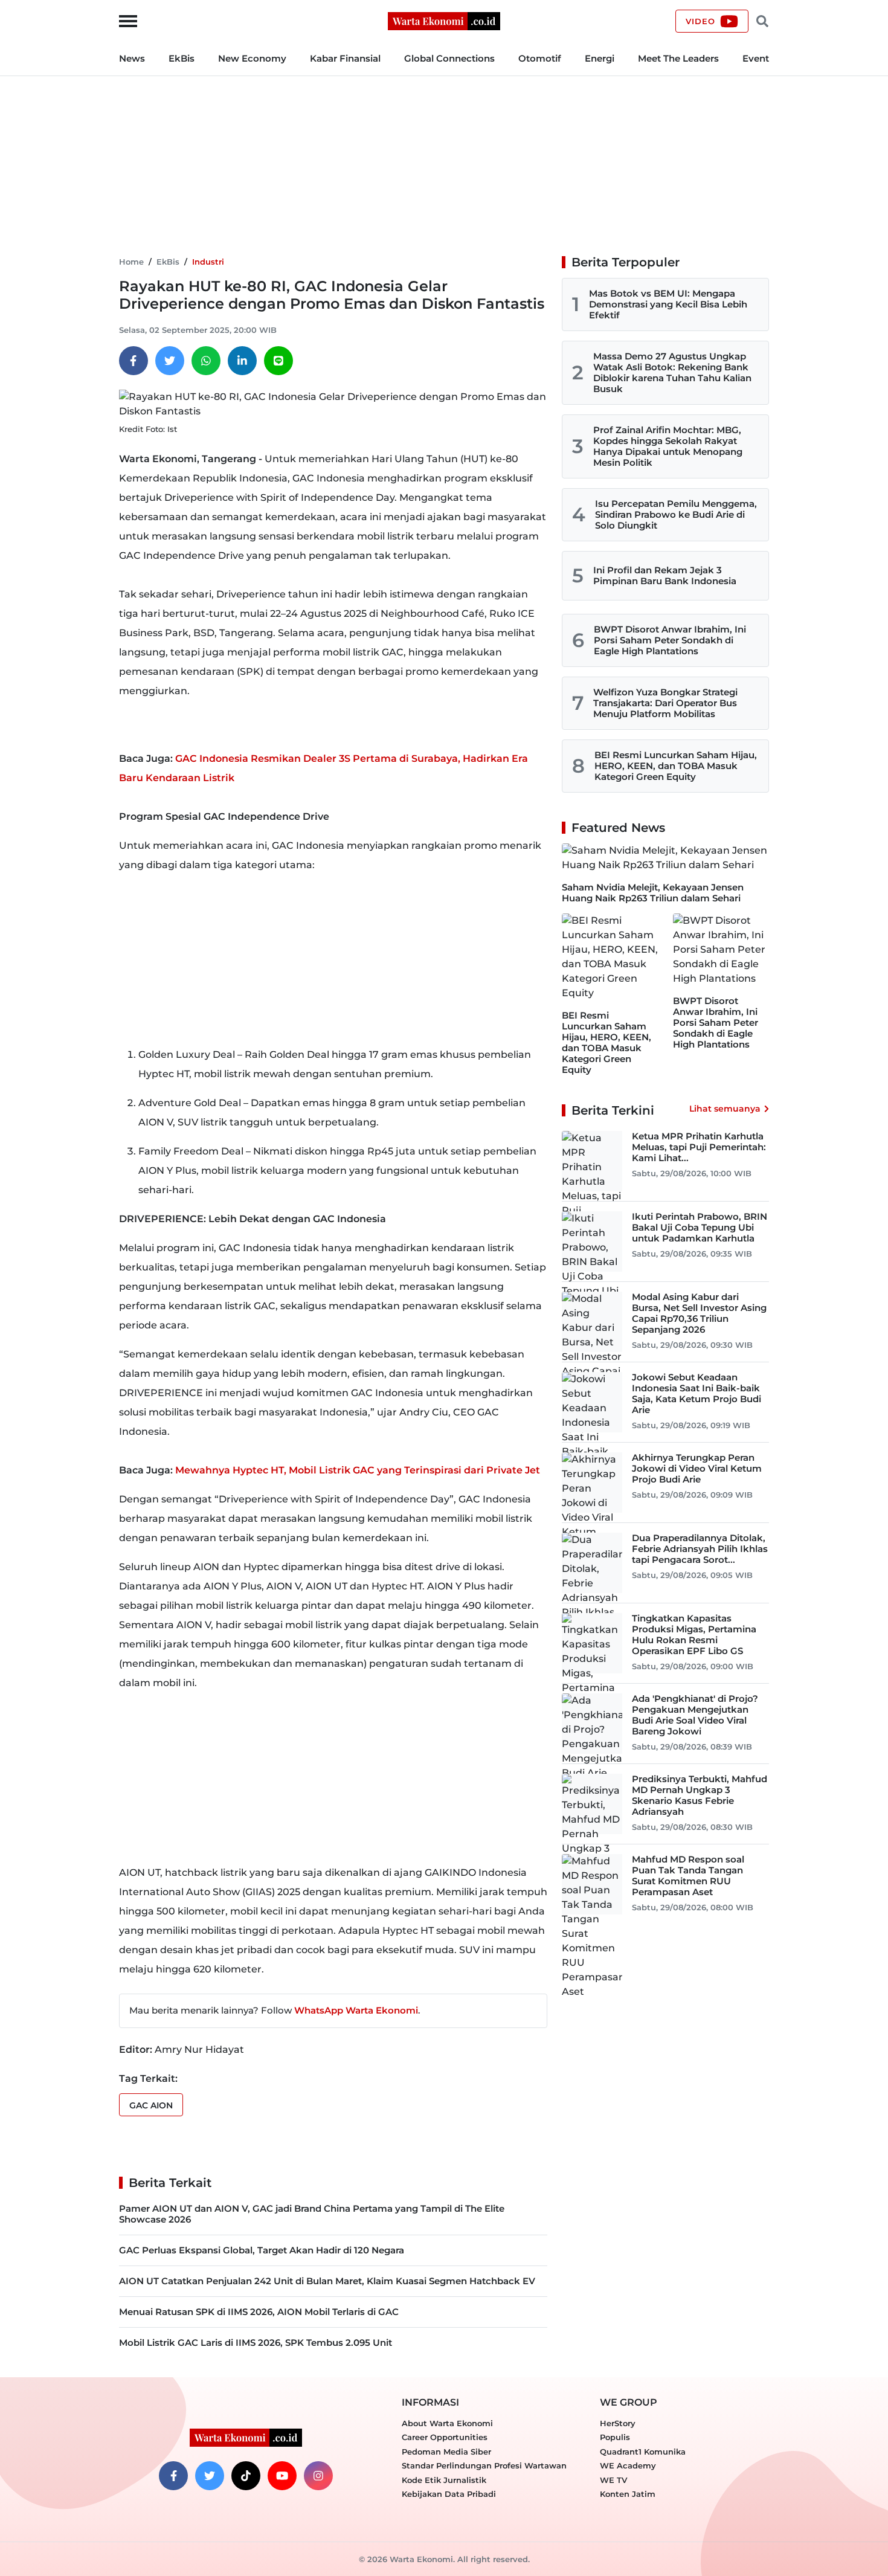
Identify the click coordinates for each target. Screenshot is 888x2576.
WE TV (613, 2480)
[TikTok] (246, 2476)
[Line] (278, 361)
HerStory (618, 2423)
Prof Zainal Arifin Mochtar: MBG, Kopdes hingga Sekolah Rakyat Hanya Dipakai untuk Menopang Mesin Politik (668, 446)
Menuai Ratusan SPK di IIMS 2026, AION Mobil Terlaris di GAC (259, 2312)
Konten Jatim (628, 2494)
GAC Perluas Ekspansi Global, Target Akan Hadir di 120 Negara (262, 2250)
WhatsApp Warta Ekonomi (356, 2010)
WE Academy (628, 2465)
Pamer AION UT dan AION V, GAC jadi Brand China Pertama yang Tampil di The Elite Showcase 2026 (312, 2214)
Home (131, 262)
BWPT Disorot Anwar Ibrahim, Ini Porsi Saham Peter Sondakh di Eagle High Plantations (670, 640)
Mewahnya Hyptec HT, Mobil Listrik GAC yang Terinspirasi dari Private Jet (358, 1470)
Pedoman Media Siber (446, 2452)
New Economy (252, 58)
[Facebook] (134, 361)
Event (756, 58)
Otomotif (540, 58)
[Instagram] (318, 2476)
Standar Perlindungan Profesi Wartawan (484, 2465)
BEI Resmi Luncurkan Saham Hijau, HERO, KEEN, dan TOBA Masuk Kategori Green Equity (676, 766)
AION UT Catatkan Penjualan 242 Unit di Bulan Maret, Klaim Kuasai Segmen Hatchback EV (327, 2281)
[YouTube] (282, 2476)
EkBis (182, 58)
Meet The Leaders (678, 58)
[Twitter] (170, 361)
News (132, 58)
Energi (600, 58)
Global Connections (449, 58)
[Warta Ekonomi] (444, 20)
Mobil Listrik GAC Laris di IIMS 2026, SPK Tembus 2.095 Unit (256, 2343)
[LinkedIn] (242, 361)
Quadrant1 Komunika (643, 2452)
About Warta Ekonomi (447, 2423)
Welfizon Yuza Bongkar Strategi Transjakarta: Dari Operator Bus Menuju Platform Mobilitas (665, 703)
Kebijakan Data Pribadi (449, 2494)
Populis (615, 2437)
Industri (208, 262)
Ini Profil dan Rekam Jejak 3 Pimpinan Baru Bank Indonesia (665, 575)
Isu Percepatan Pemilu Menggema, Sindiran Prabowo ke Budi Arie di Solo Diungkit (676, 514)
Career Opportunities (445, 2437)
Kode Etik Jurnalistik (444, 2480)
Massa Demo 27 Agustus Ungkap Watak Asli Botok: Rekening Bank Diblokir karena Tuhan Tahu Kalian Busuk (672, 372)
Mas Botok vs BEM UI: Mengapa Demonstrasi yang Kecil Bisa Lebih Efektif (668, 304)
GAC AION (151, 2105)
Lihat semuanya (725, 1109)
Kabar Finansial (345, 58)
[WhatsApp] (206, 361)
